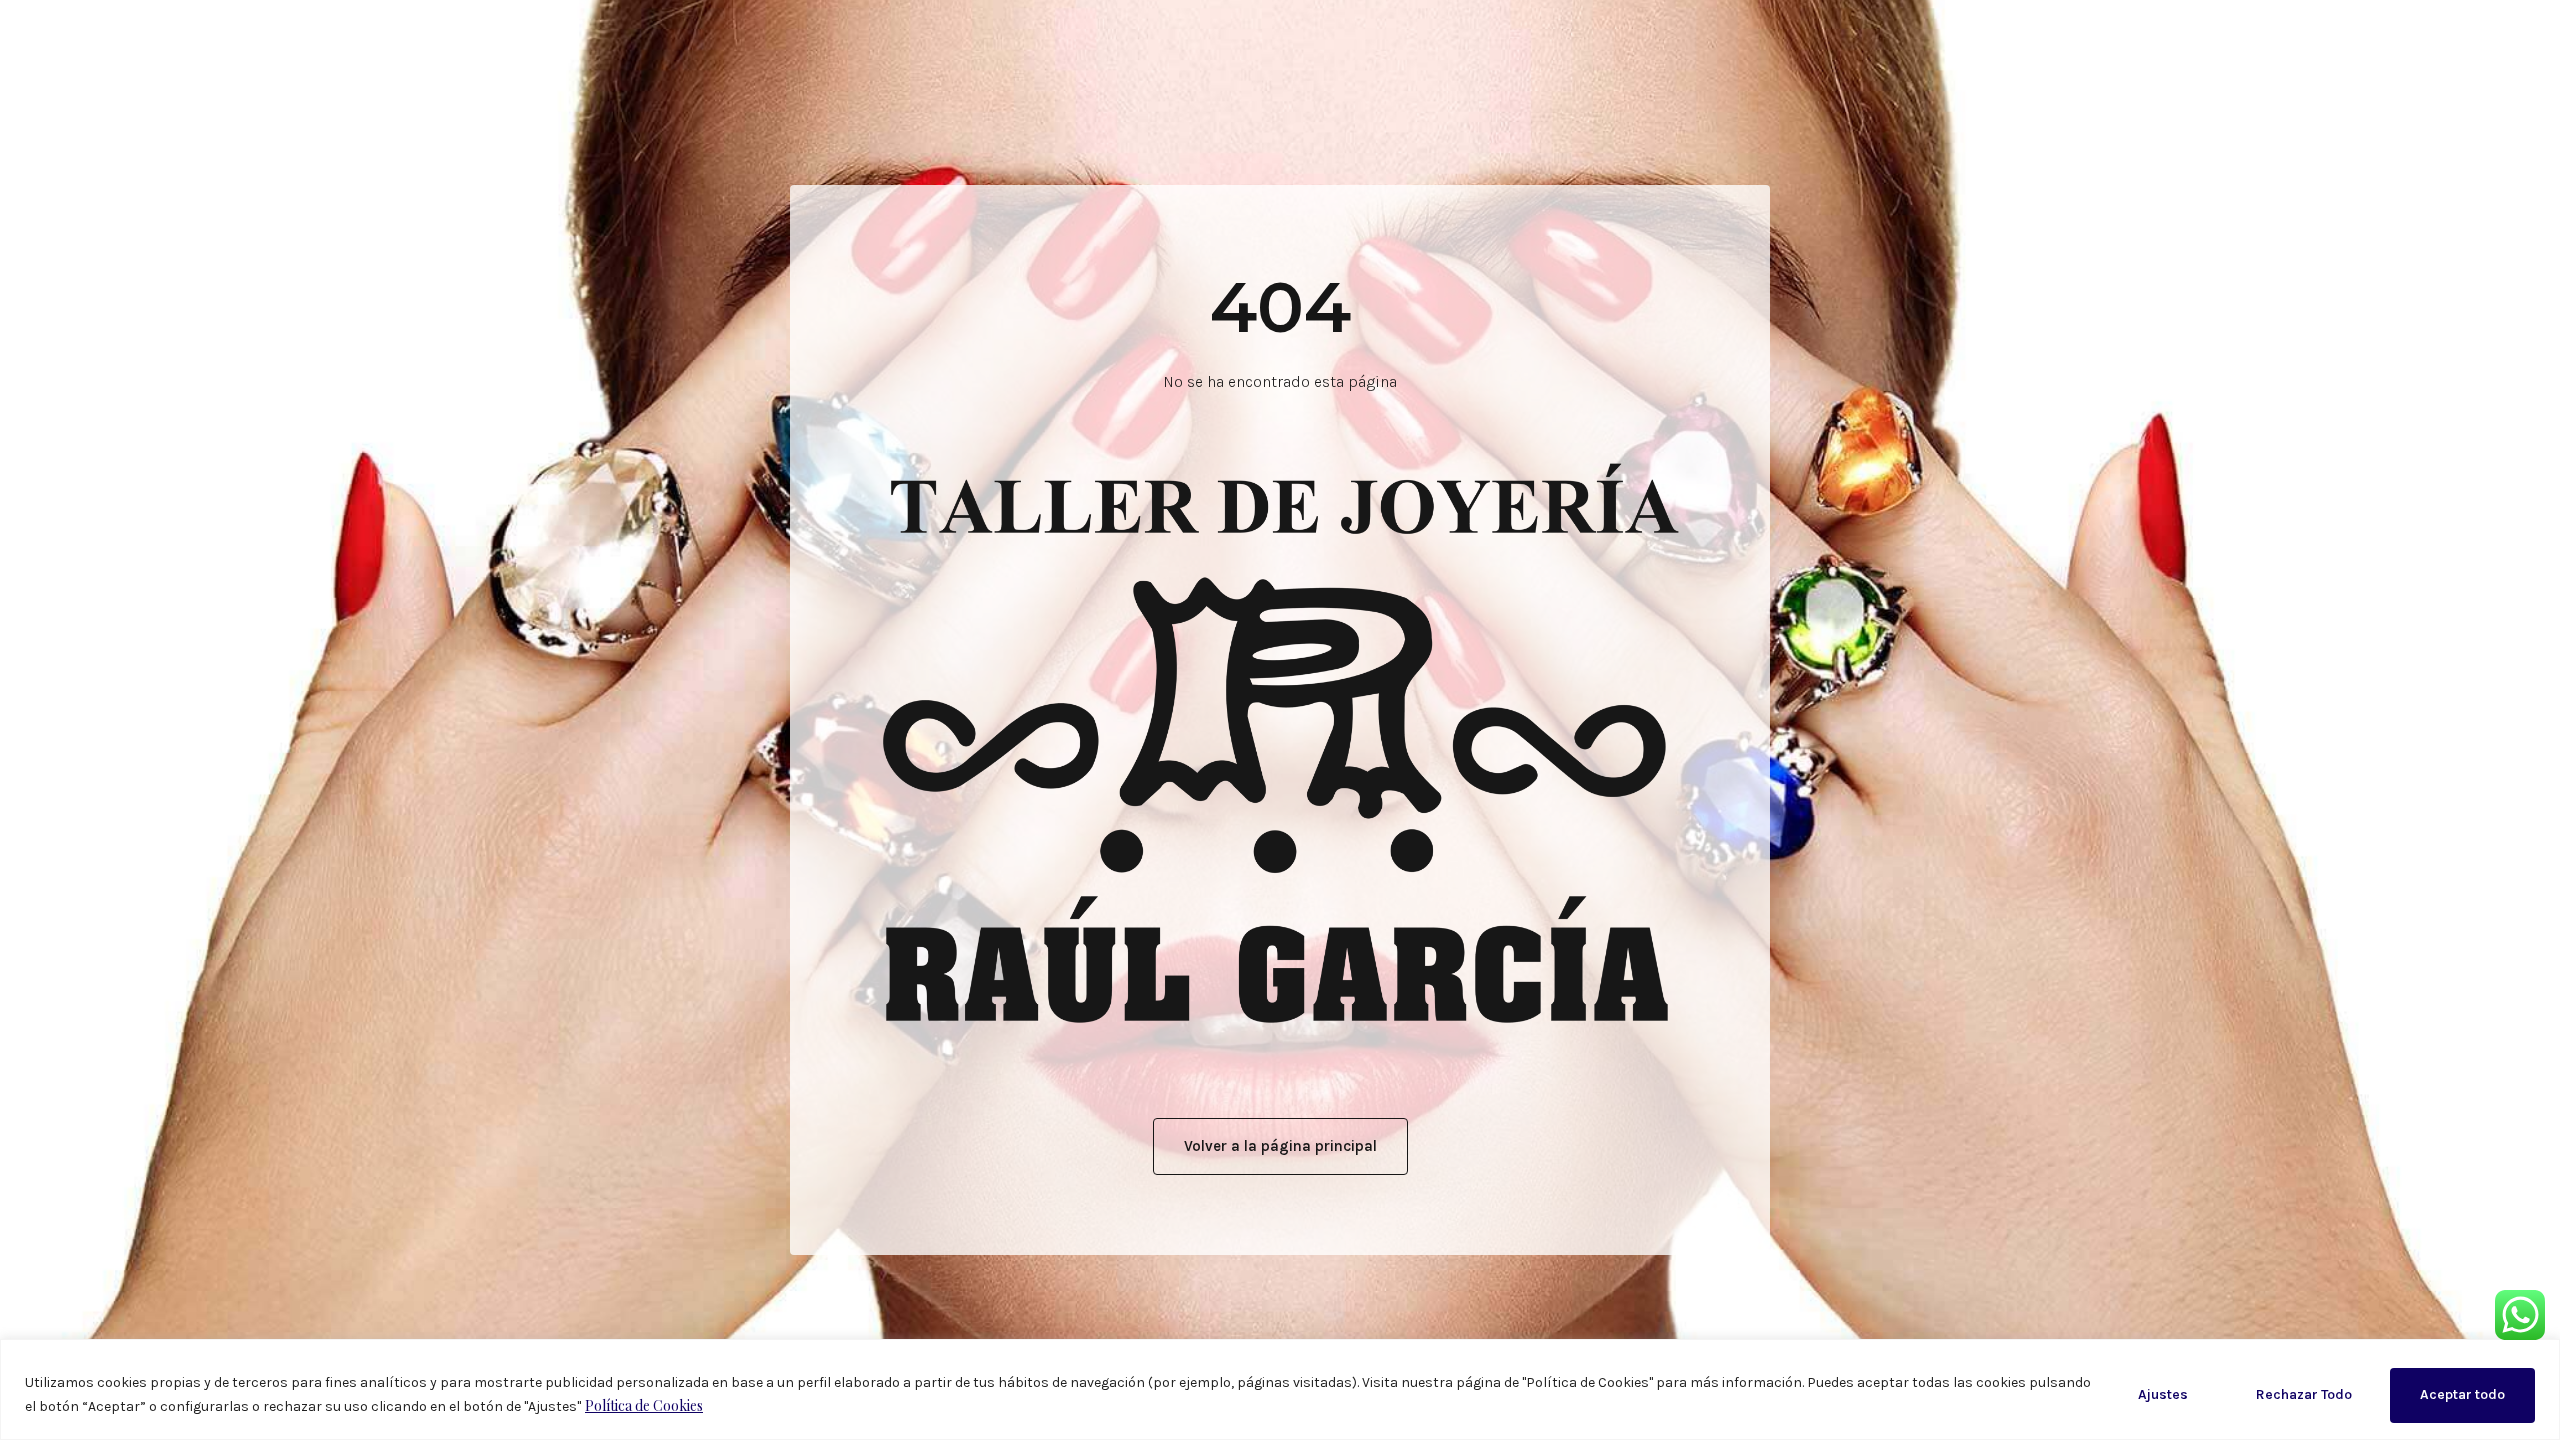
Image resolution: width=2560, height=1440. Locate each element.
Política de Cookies (644, 1405)
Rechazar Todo (2304, 1394)
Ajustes (2163, 1394)
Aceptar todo (2462, 1394)
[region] (1280, 1389)
